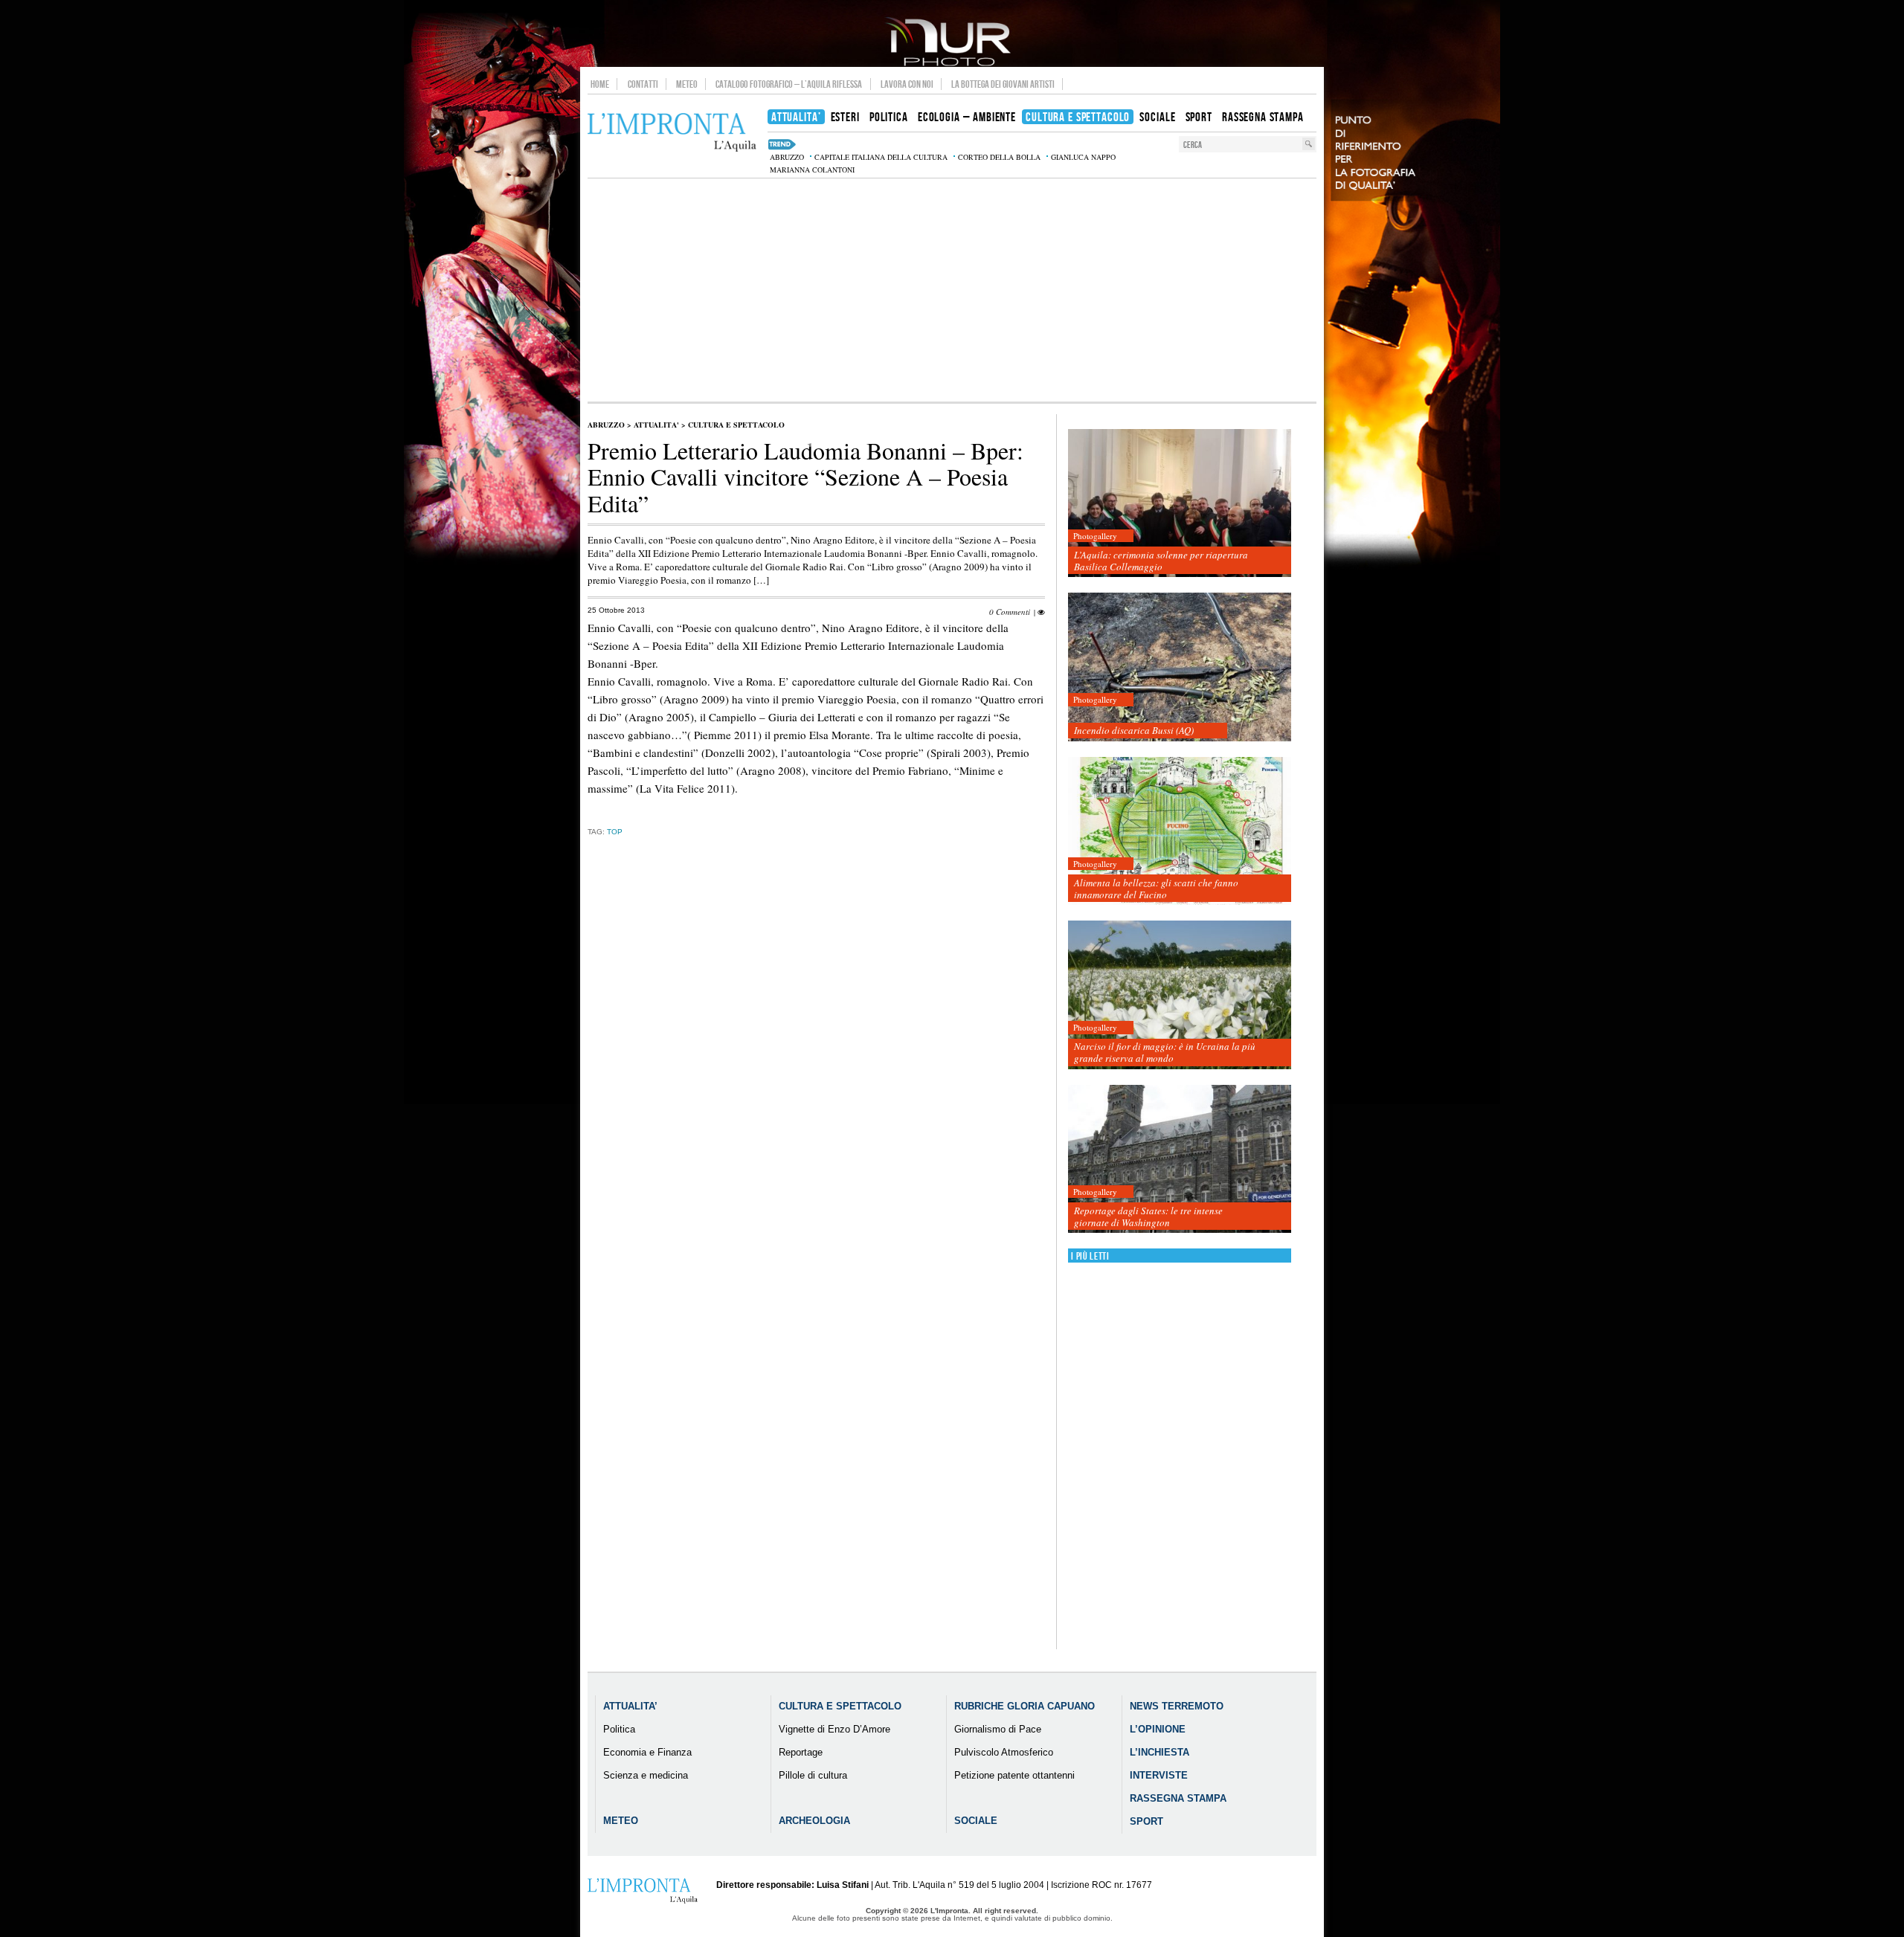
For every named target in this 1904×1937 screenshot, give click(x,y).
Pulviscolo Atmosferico (1004, 1752)
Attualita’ (630, 1706)
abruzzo (787, 157)
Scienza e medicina (646, 1775)
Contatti (643, 84)
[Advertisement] (952, 290)
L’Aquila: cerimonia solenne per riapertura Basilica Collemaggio (1161, 561)
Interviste (1159, 1775)
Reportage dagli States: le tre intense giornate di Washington (1148, 1216)
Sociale (976, 1821)
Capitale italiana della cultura (881, 157)
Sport (1146, 1821)
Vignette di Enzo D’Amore (834, 1729)
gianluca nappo (1083, 157)
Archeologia (814, 1821)
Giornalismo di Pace (998, 1729)
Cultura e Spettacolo (736, 425)
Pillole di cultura (813, 1775)
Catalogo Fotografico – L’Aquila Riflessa (789, 84)
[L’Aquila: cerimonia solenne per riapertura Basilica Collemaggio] (1180, 504)
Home (600, 84)
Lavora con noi (907, 84)
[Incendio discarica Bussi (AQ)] (1180, 667)
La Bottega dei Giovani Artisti (1003, 84)
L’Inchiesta (1160, 1752)
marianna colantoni (812, 170)
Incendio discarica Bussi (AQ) (1134, 730)
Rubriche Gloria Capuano (1025, 1706)
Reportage (801, 1752)
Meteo (687, 84)
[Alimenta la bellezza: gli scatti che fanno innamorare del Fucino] (1180, 832)
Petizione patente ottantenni (1014, 1775)
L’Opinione (1158, 1729)
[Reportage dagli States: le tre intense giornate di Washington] (1180, 1160)
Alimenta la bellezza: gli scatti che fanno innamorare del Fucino (1156, 889)
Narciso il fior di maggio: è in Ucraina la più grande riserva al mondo (1165, 1052)
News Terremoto (1177, 1706)
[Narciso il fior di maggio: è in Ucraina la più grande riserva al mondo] (1180, 995)
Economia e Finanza (647, 1752)
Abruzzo (606, 425)
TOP (615, 832)
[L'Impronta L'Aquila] (672, 133)
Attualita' (656, 425)
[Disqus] (816, 1081)
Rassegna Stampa (1178, 1798)
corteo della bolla (999, 157)
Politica (619, 1729)
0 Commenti (1010, 612)
